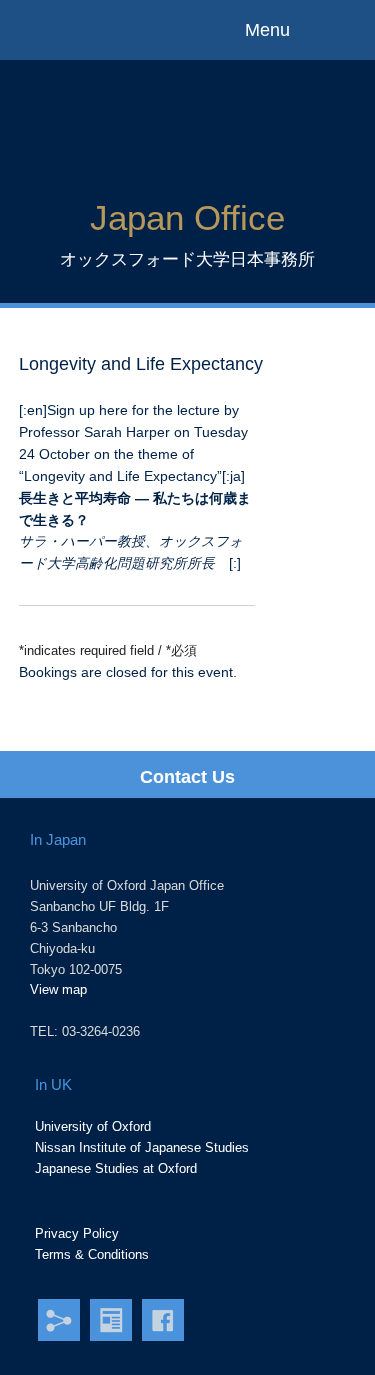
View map (58, 989)
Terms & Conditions (92, 1254)
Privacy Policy (77, 1233)
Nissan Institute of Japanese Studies (142, 1147)
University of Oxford (93, 1126)
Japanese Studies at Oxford (116, 1168)
